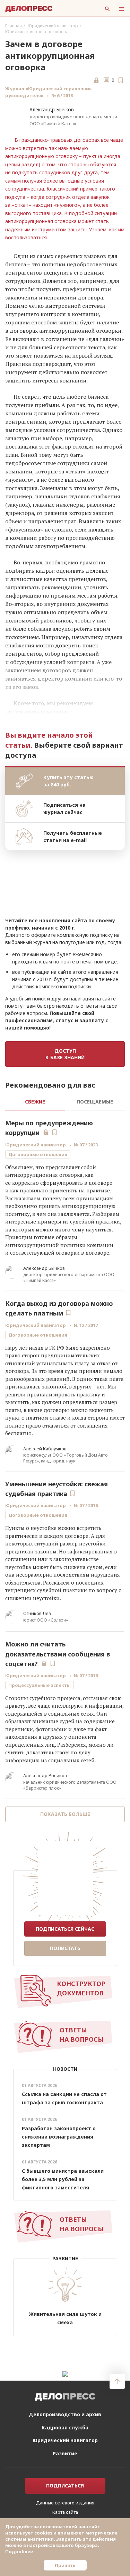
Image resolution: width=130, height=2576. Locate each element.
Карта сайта (65, 2512)
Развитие (65, 2453)
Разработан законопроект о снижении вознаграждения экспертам (59, 2137)
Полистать (65, 1948)
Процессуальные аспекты (40, 1685)
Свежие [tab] (35, 1102)
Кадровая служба (65, 2427)
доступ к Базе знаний (65, 1054)
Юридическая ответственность (36, 32)
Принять (65, 2565)
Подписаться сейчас (65, 1929)
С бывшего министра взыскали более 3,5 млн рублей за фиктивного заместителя (63, 2179)
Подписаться (65, 2486)
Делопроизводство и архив (65, 2414)
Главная (14, 26)
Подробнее (19, 2551)
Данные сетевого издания (65, 2503)
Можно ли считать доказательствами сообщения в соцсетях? (58, 1654)
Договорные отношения (38, 1154)
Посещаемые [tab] (95, 1102)
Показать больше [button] (65, 1814)
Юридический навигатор (53, 26)
